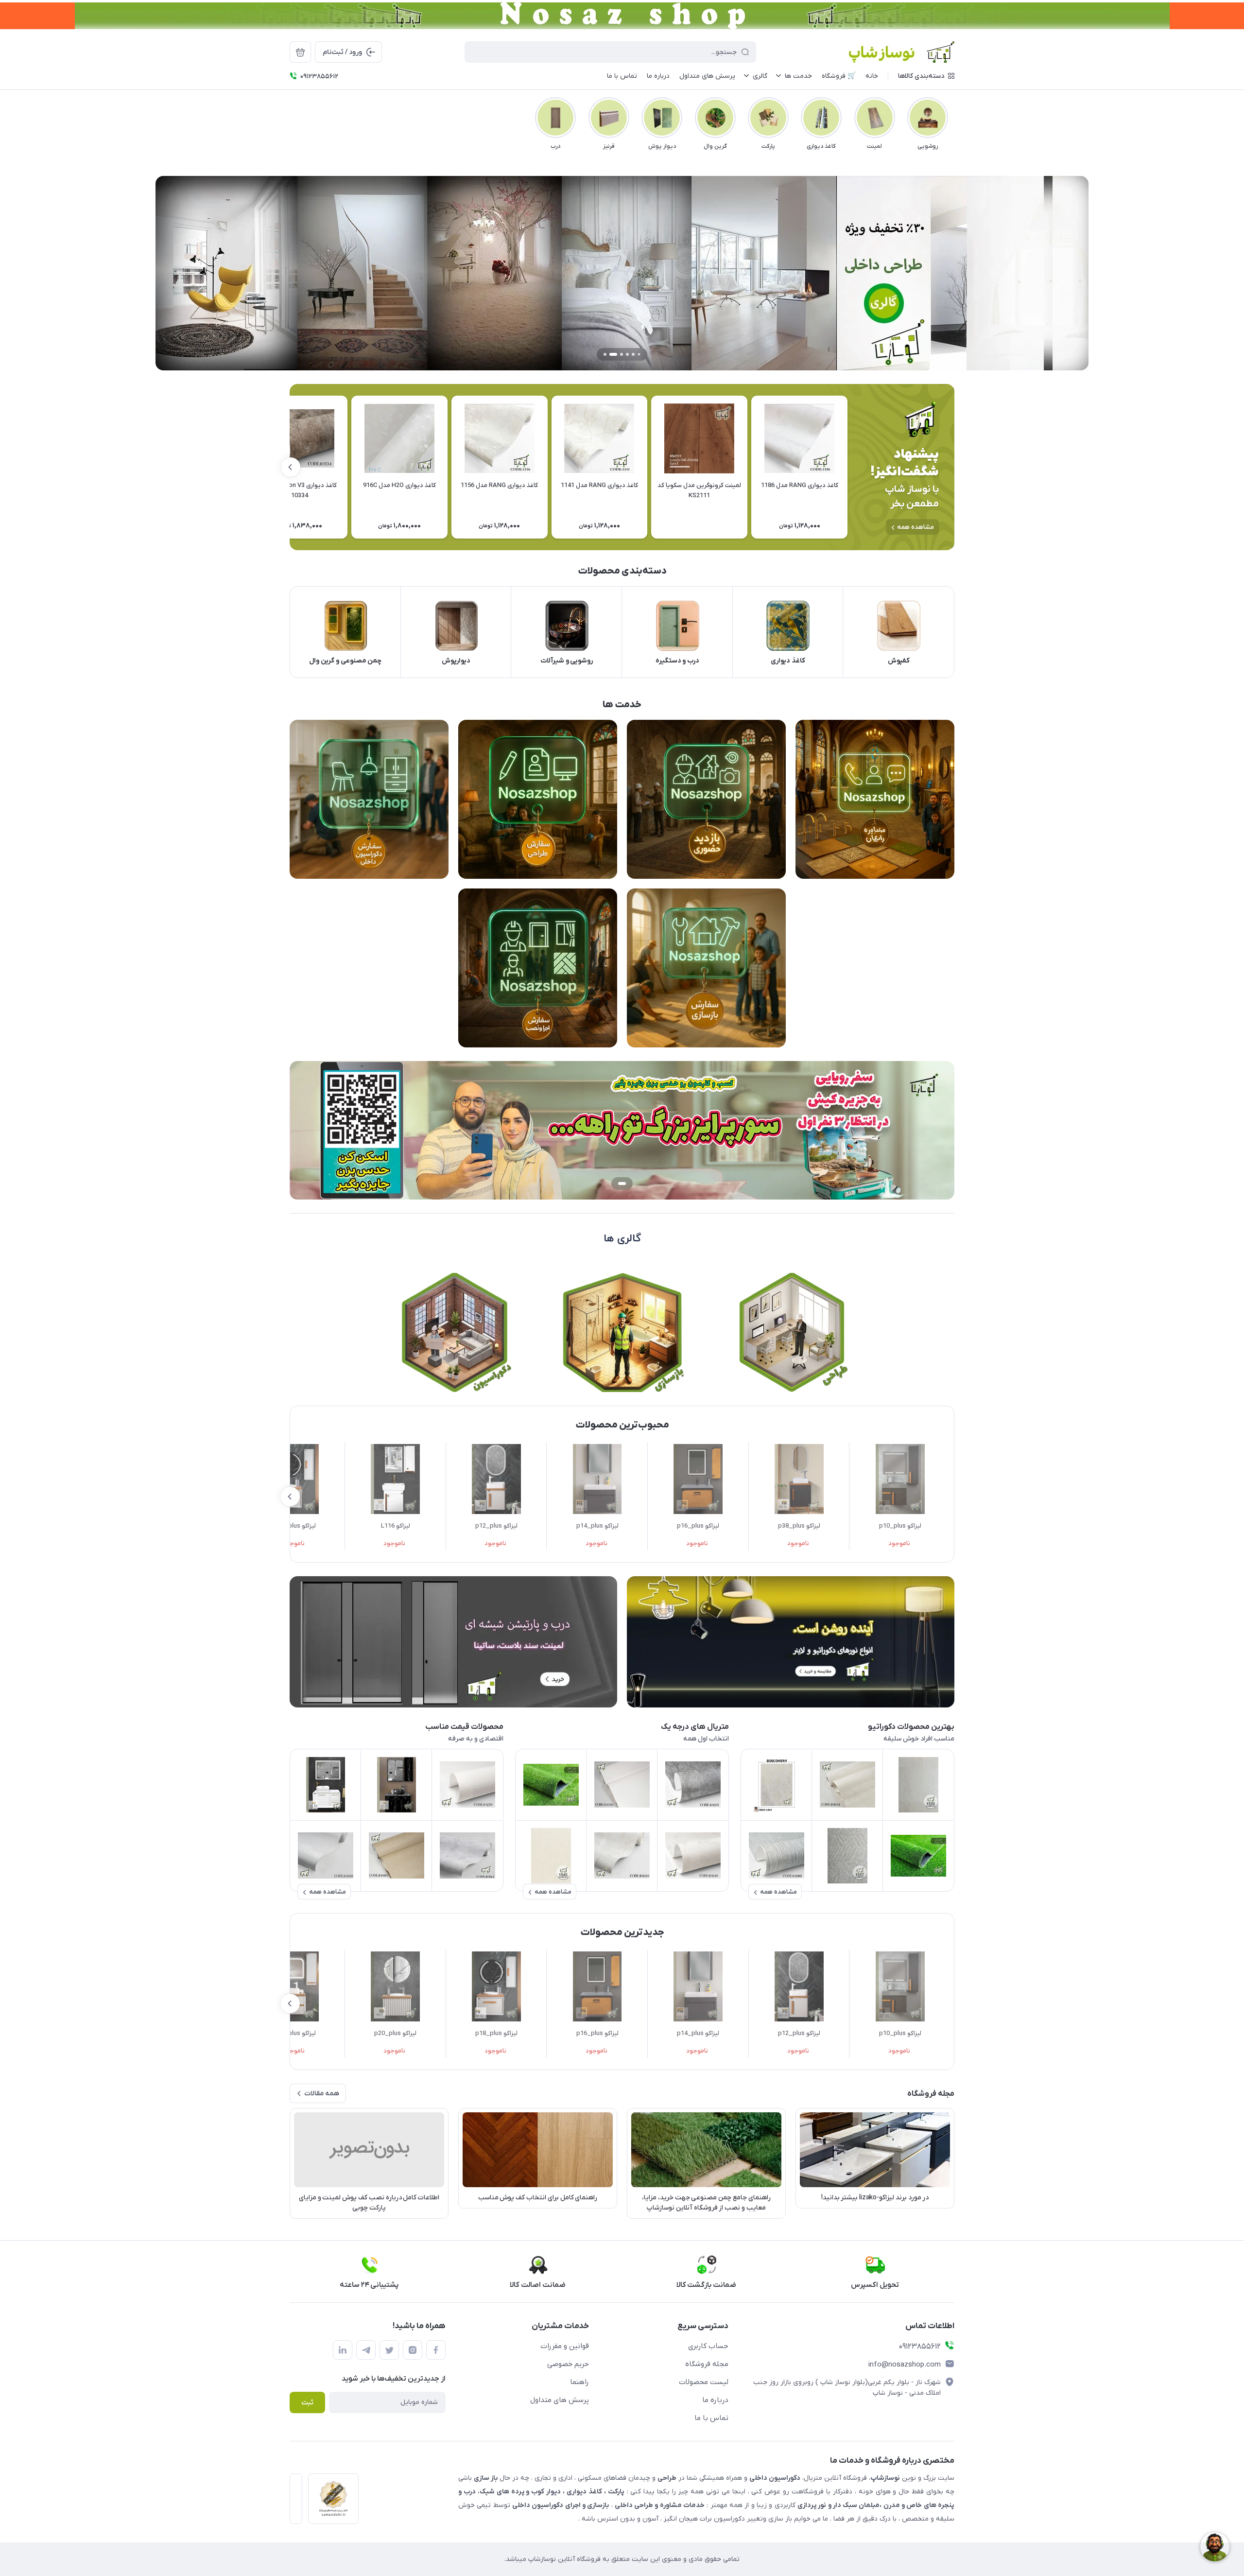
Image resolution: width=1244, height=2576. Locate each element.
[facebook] (436, 2350)
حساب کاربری (708, 2346)
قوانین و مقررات (565, 2346)
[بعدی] (290, 118)
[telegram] (366, 2350)
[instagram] (413, 2350)
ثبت (307, 2403)
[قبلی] (954, 118)
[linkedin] (343, 2350)
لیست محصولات (704, 2382)
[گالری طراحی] (791, 1332)
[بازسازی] (622, 1332)
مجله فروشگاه (707, 2364)
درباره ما (715, 2400)
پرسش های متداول (560, 2400)
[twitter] (389, 2350)
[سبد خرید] (300, 52)
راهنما (579, 2382)
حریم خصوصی (568, 2364)
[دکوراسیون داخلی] (454, 1332)
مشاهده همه (916, 527)
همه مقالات (322, 2094)
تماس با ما (711, 2418)
